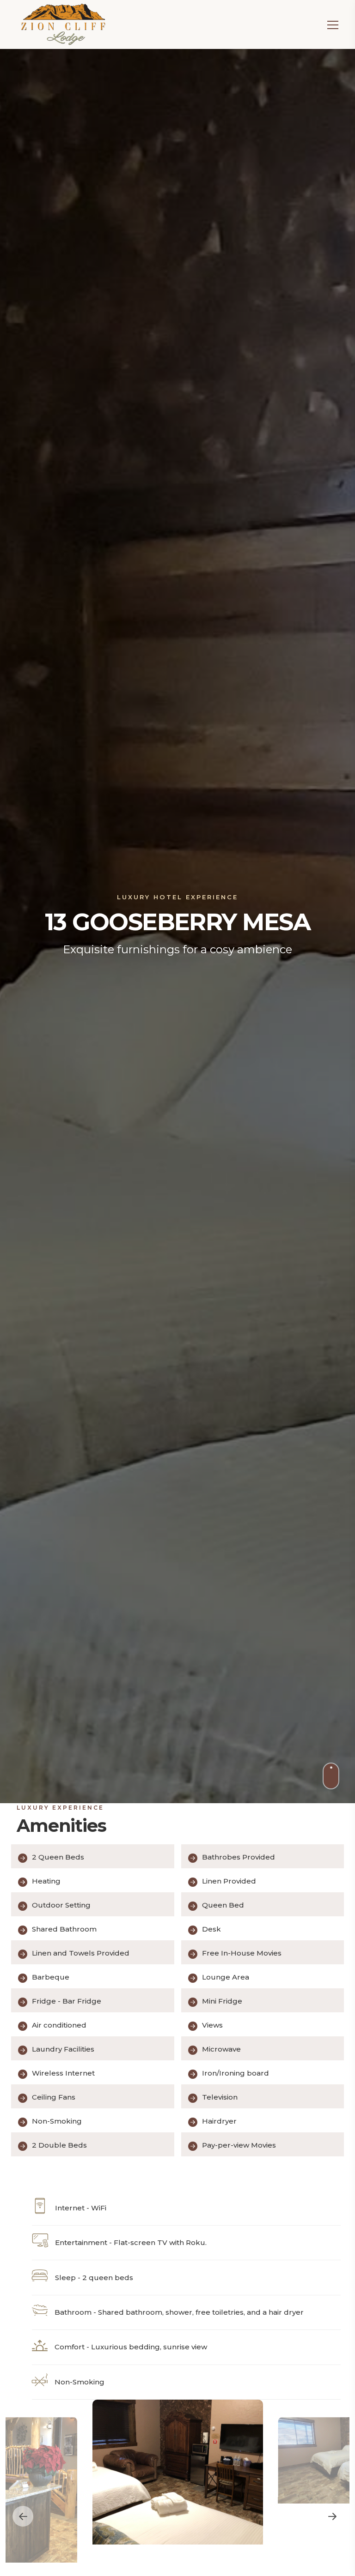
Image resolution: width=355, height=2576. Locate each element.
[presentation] (23, 2516)
